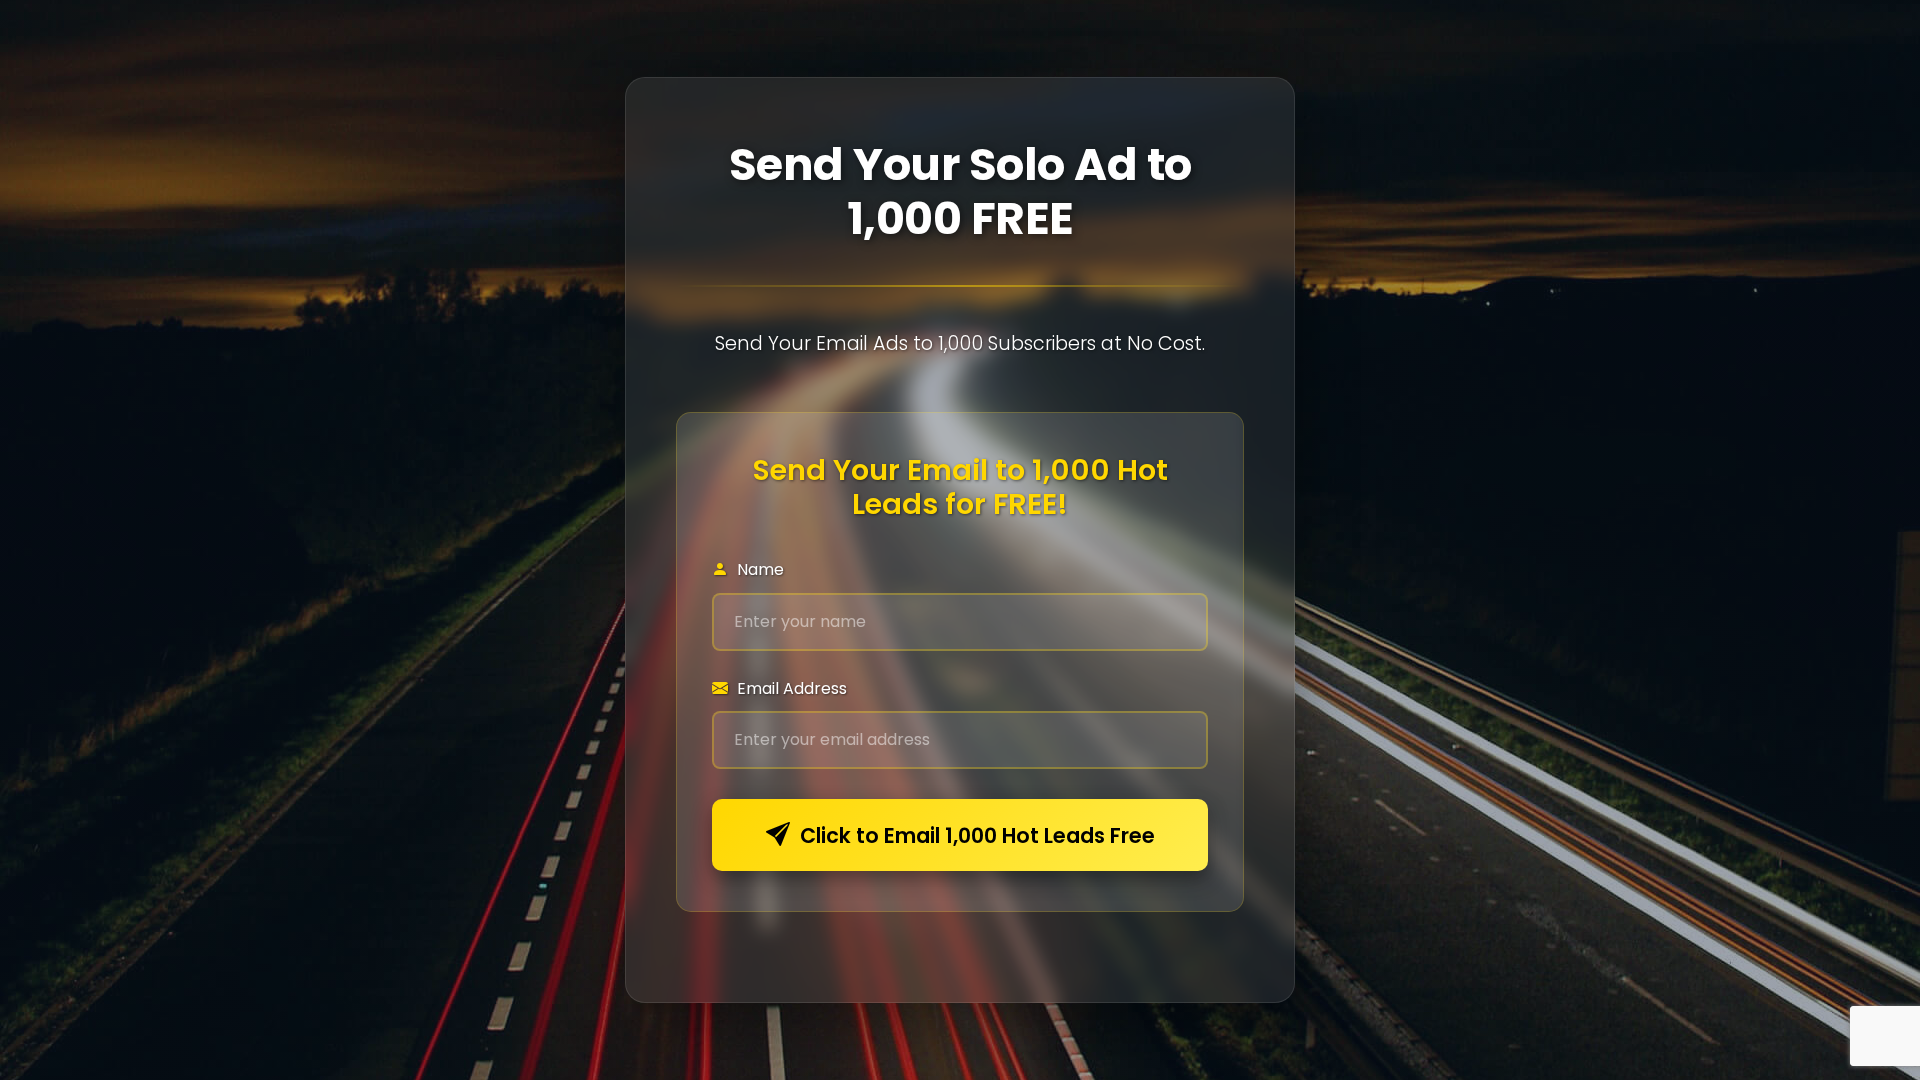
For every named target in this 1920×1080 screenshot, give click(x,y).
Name (758, 569)
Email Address (790, 688)
